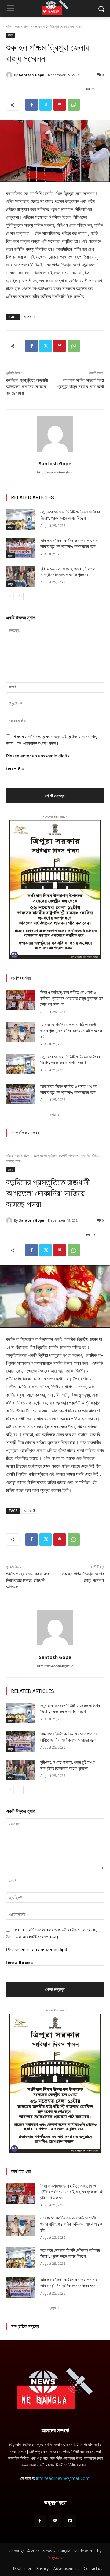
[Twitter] (46, 105)
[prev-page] (10, 597)
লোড (53, 1114)
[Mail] (55, 2521)
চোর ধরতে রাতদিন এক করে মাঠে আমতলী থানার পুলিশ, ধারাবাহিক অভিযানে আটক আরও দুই (71, 1030)
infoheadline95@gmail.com (63, 2478)
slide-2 (29, 317)
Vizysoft (55, 2557)
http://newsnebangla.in (55, 472)
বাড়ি (8, 26)
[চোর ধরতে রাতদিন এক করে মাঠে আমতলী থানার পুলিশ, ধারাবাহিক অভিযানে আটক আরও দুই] (21, 1032)
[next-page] (20, 597)
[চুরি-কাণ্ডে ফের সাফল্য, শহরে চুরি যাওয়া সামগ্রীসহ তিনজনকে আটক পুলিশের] (21, 576)
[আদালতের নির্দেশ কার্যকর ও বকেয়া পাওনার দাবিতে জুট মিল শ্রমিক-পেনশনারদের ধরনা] (21, 548)
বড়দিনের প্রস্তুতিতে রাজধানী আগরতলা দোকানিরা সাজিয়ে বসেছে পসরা (27, 387)
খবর (17, 26)
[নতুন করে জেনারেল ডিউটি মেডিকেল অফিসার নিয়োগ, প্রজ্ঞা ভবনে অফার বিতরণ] (21, 519)
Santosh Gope (31, 75)
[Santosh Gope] (10, 75)
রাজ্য (26, 26)
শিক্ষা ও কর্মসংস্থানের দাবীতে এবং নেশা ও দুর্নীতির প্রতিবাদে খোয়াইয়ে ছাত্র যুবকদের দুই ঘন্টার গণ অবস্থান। (72, 998)
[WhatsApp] (74, 105)
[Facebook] (31, 105)
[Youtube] (70, 2521)
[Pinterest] (60, 105)
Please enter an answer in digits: (38, 756)
